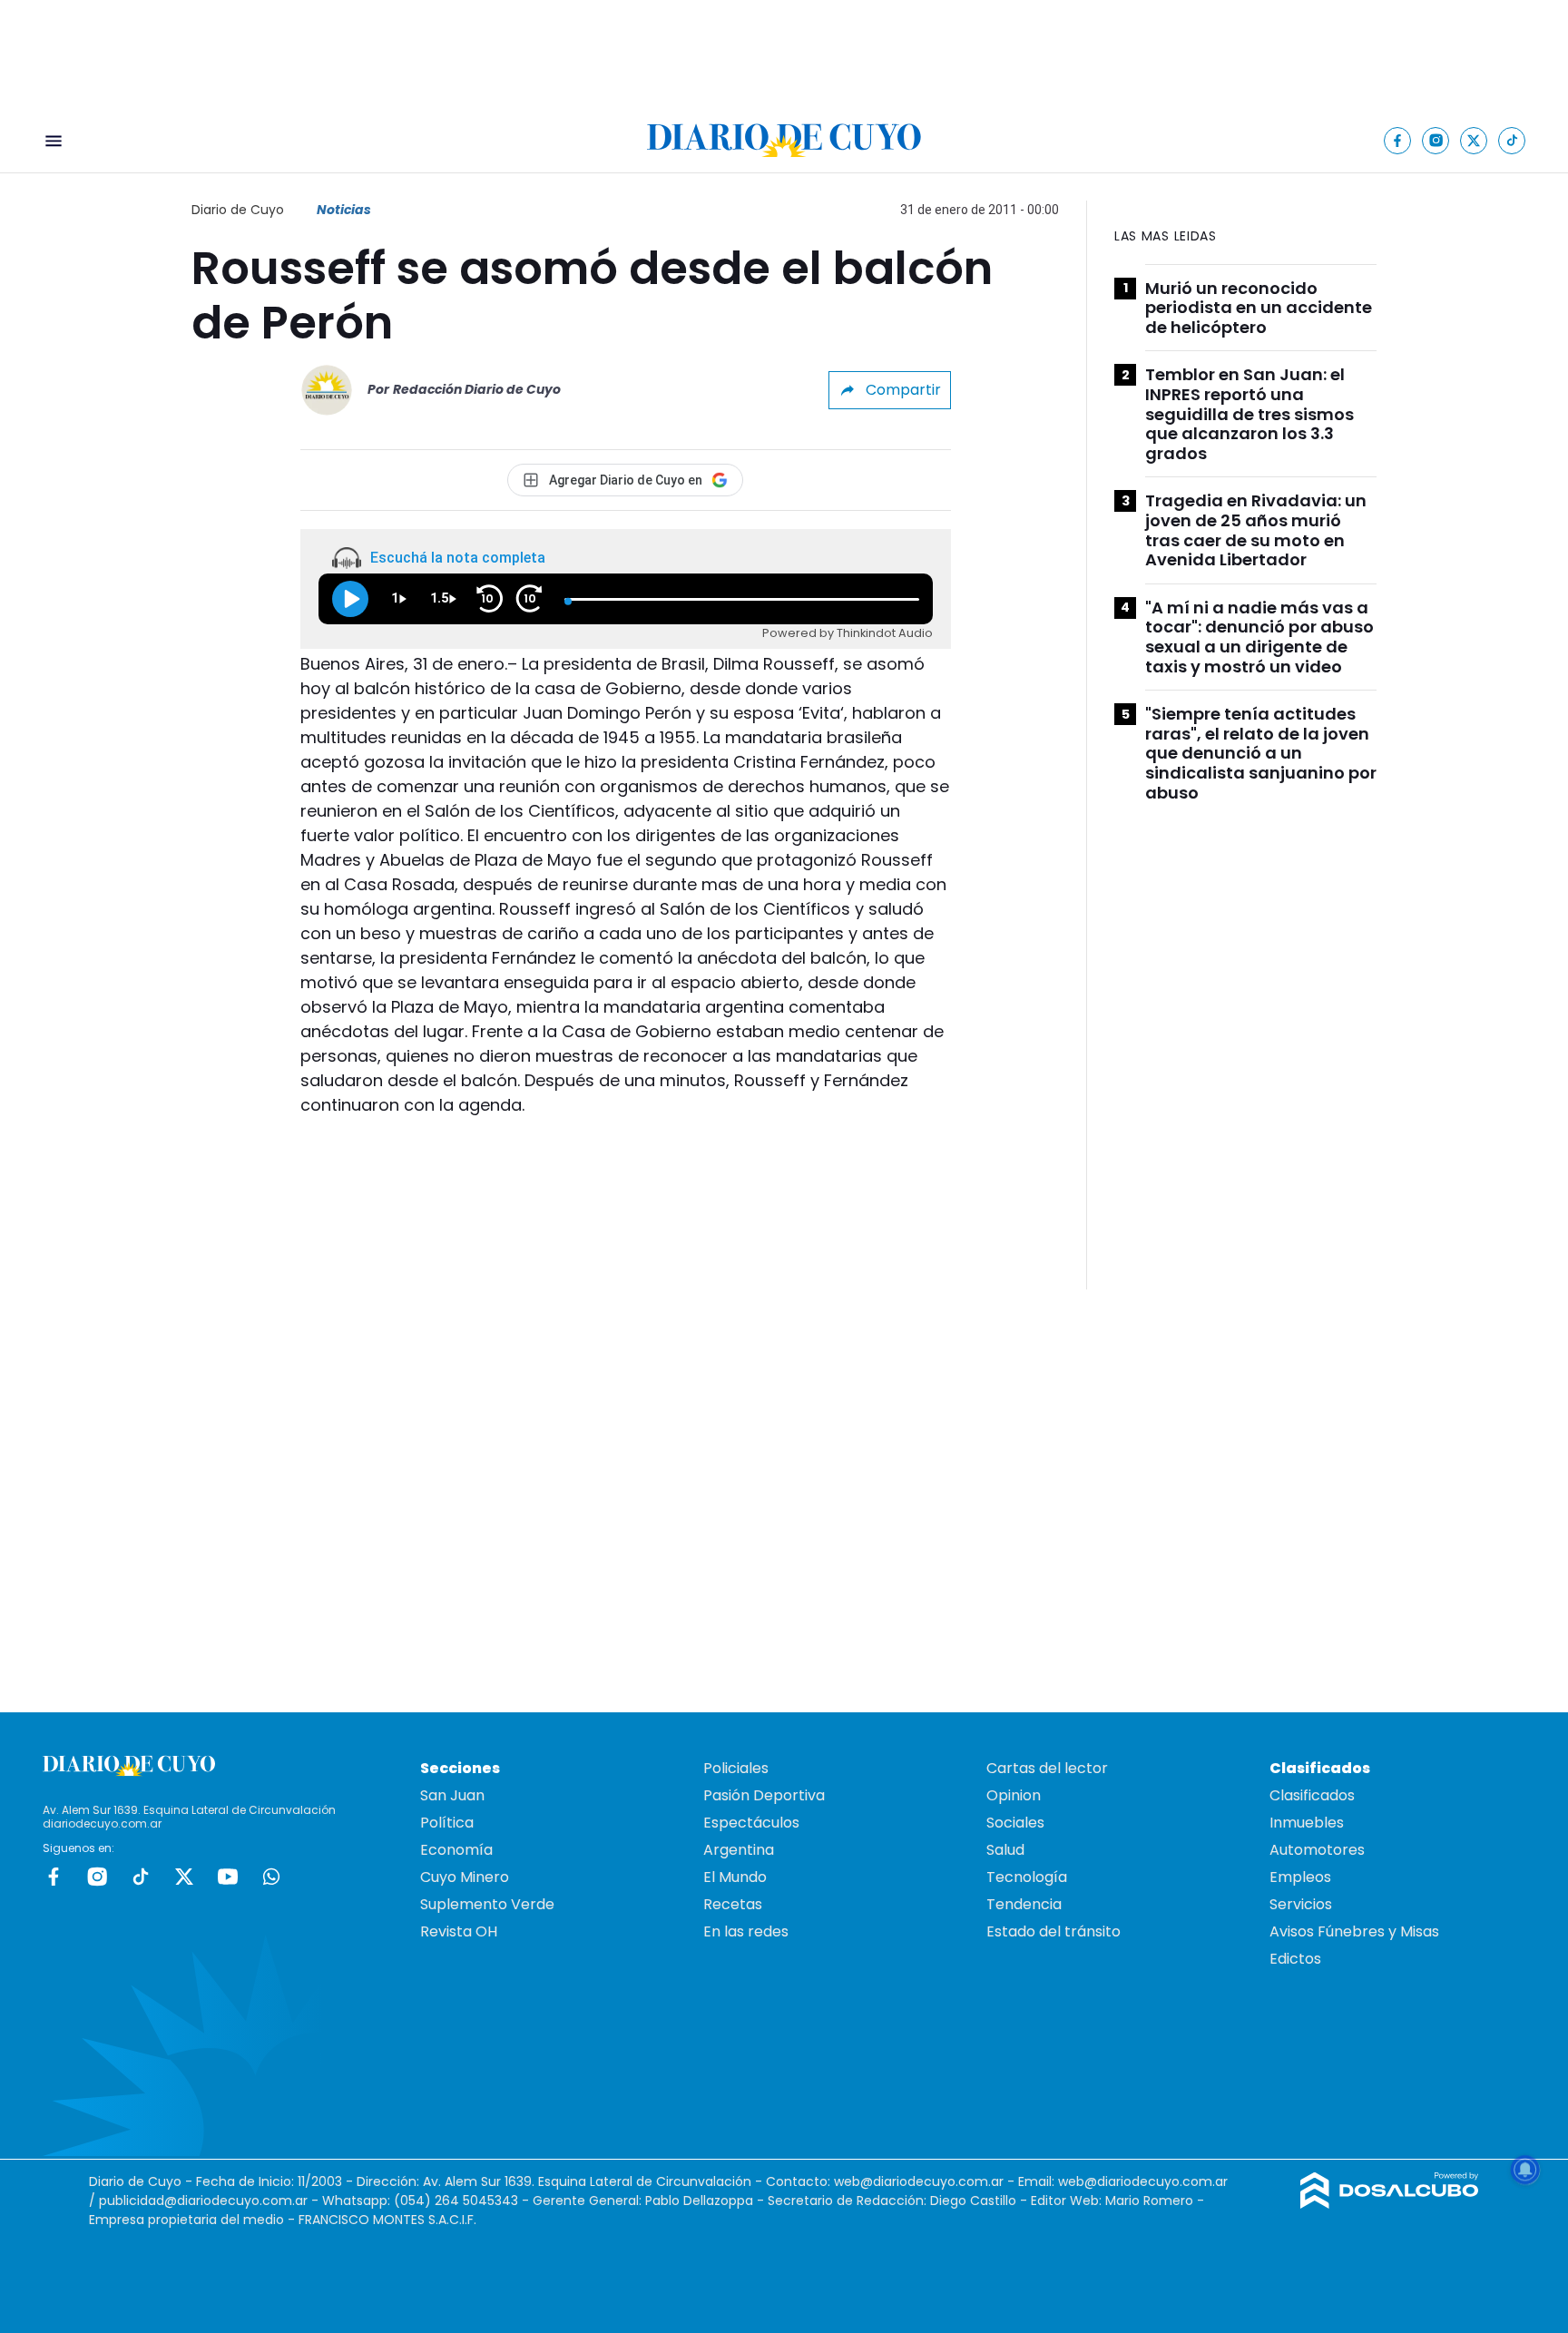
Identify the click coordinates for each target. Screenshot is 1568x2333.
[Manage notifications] (1525, 2170)
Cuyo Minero (465, 1877)
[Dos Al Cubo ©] (1390, 2204)
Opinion (1014, 1795)
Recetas (733, 1904)
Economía (456, 1850)
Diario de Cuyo (238, 210)
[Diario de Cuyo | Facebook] (1398, 140)
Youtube (228, 1877)
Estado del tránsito (1053, 1931)
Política (447, 1823)
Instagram (97, 1877)
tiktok (141, 1877)
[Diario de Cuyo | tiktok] (1512, 140)
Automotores (1317, 1850)
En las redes (746, 1931)
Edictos (1295, 1959)
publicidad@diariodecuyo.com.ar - (211, 2201)
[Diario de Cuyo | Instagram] (1436, 140)
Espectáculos (751, 1823)
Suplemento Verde (487, 1904)
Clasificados (1312, 1795)
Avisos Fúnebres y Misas (1354, 1931)
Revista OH (459, 1931)
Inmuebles (1307, 1823)
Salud (1005, 1850)
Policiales (736, 1768)
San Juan (452, 1795)
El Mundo (735, 1877)
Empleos (1300, 1877)
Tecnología (1027, 1877)
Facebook (54, 1877)
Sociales (1015, 1823)
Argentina (739, 1850)
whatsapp (271, 1877)
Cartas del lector (1047, 1768)
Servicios (1301, 1904)
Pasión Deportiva (764, 1795)
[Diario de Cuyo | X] (1474, 140)
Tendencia (1024, 1904)
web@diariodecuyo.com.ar (919, 2181)
